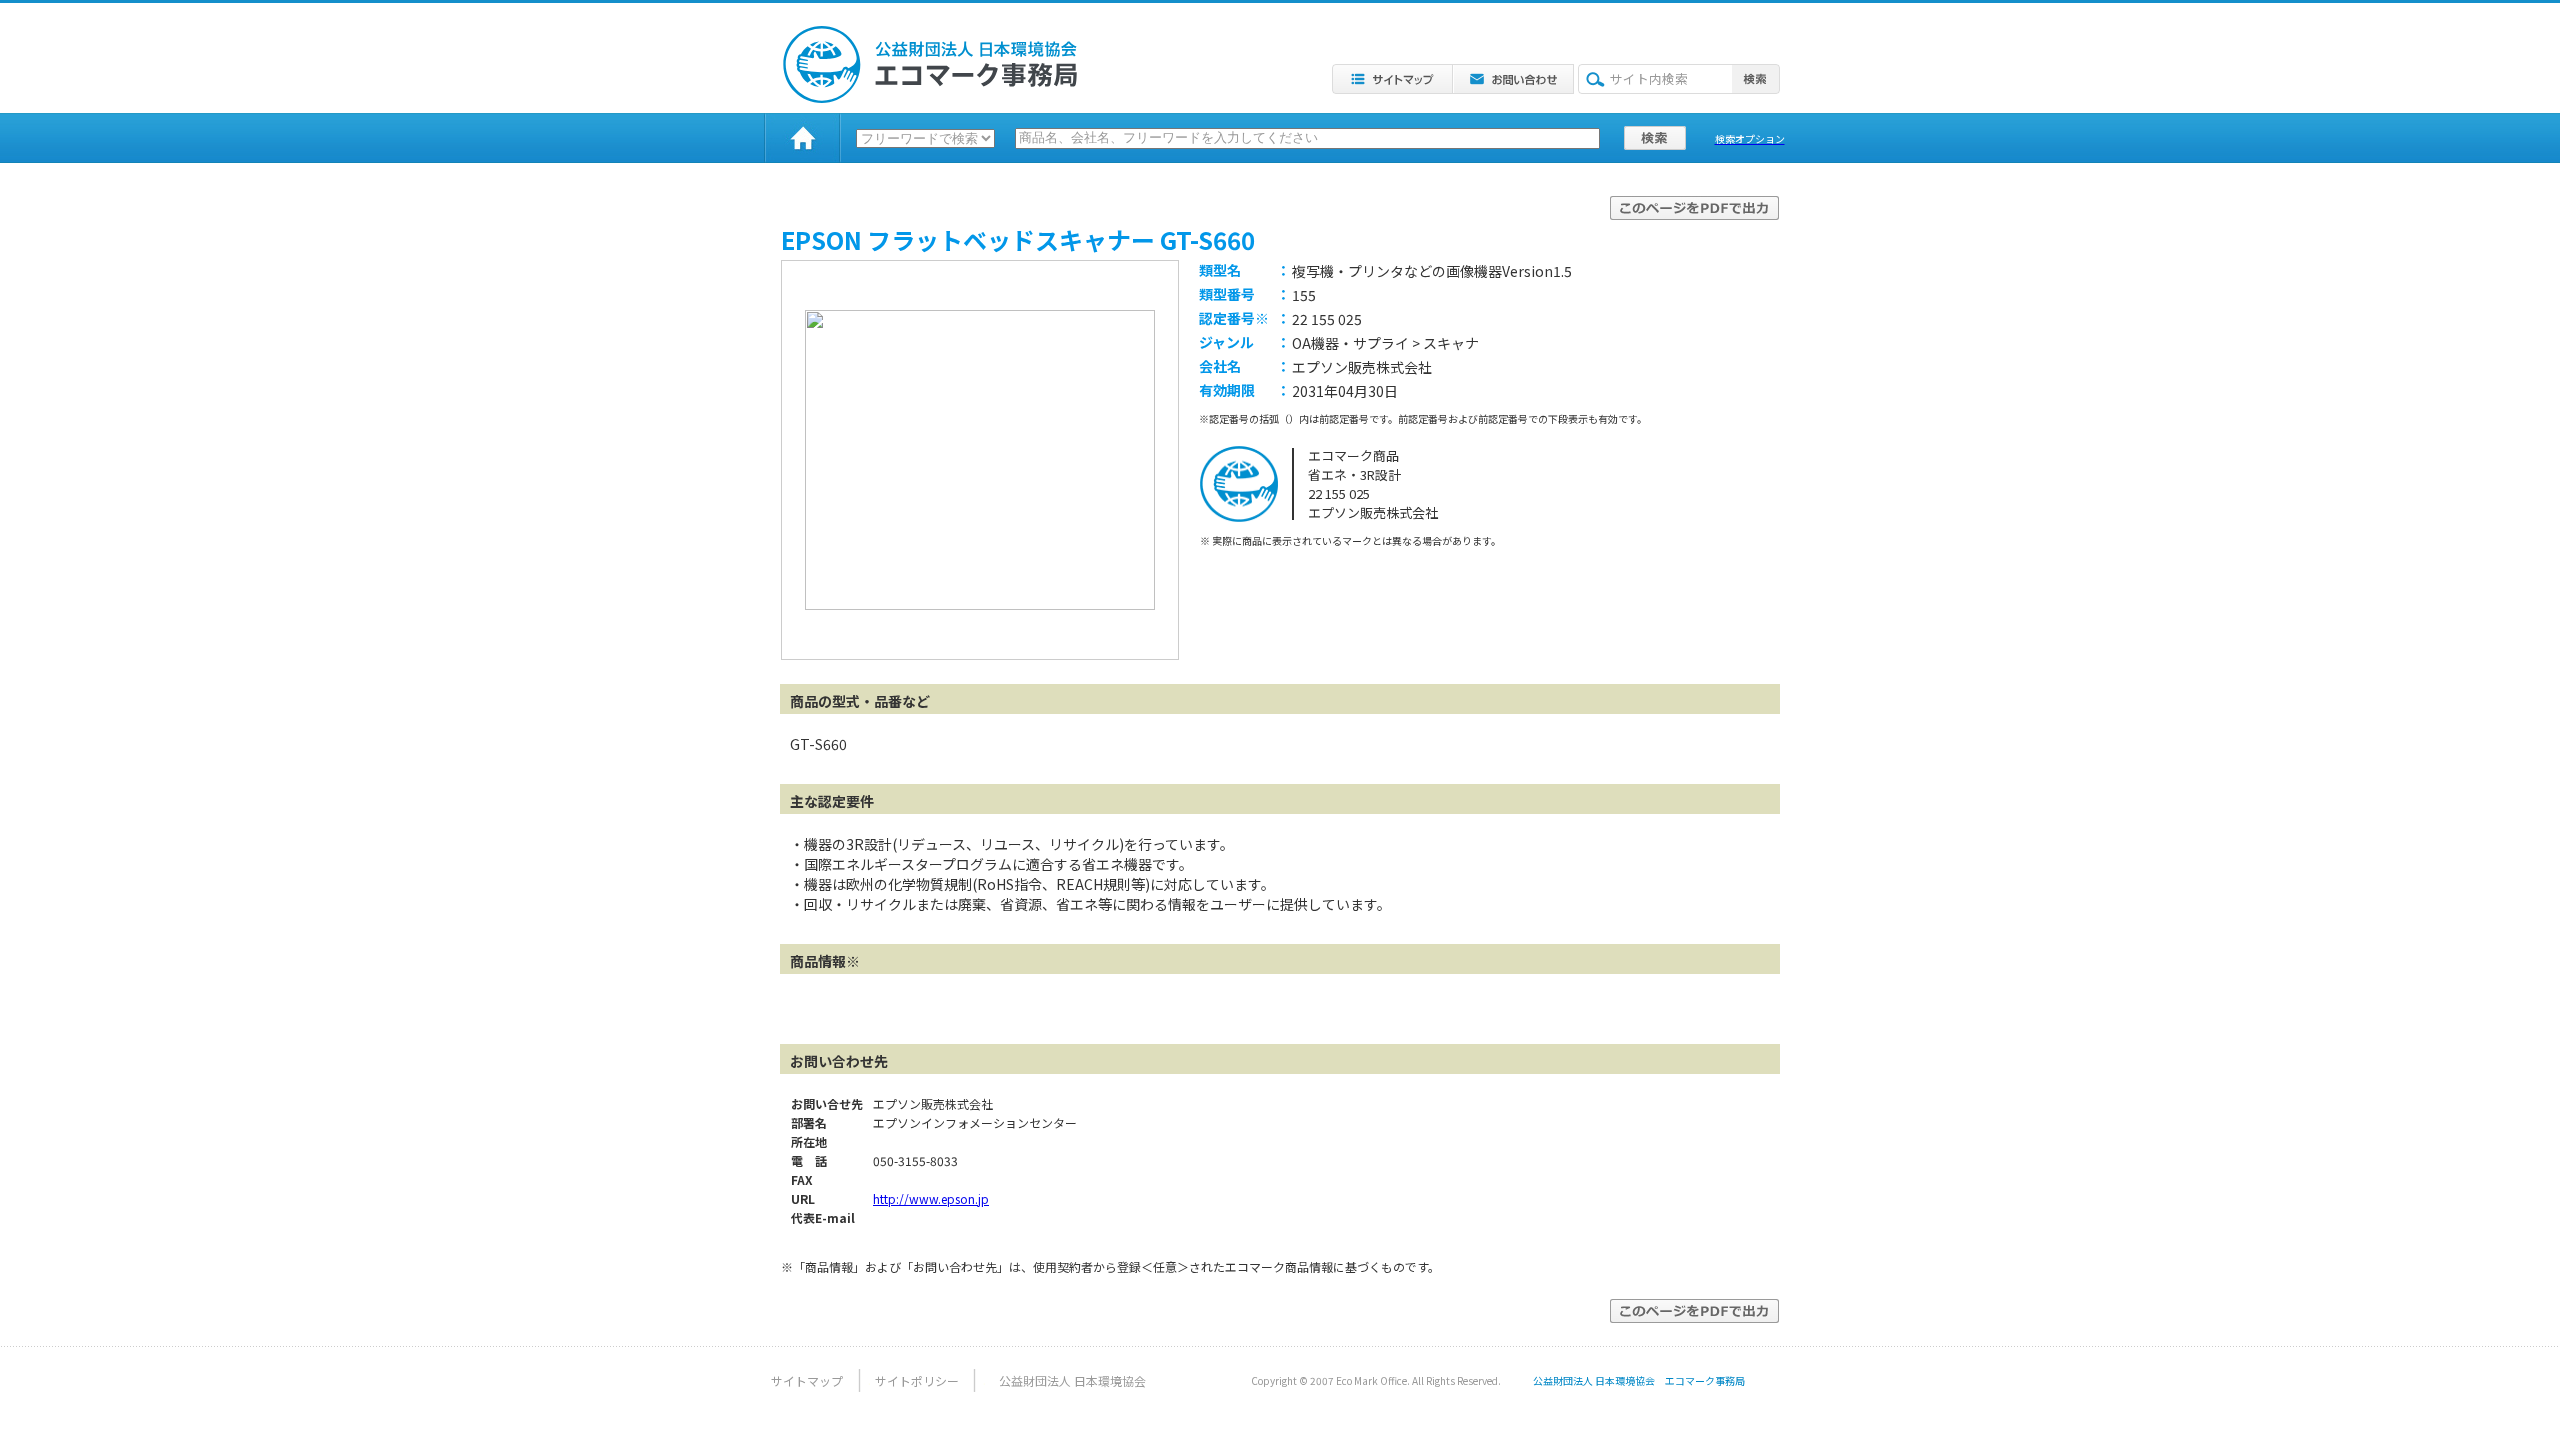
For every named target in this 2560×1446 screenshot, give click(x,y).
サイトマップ (807, 1380)
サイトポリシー (917, 1380)
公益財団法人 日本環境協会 (1072, 1380)
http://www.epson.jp (931, 1198)
